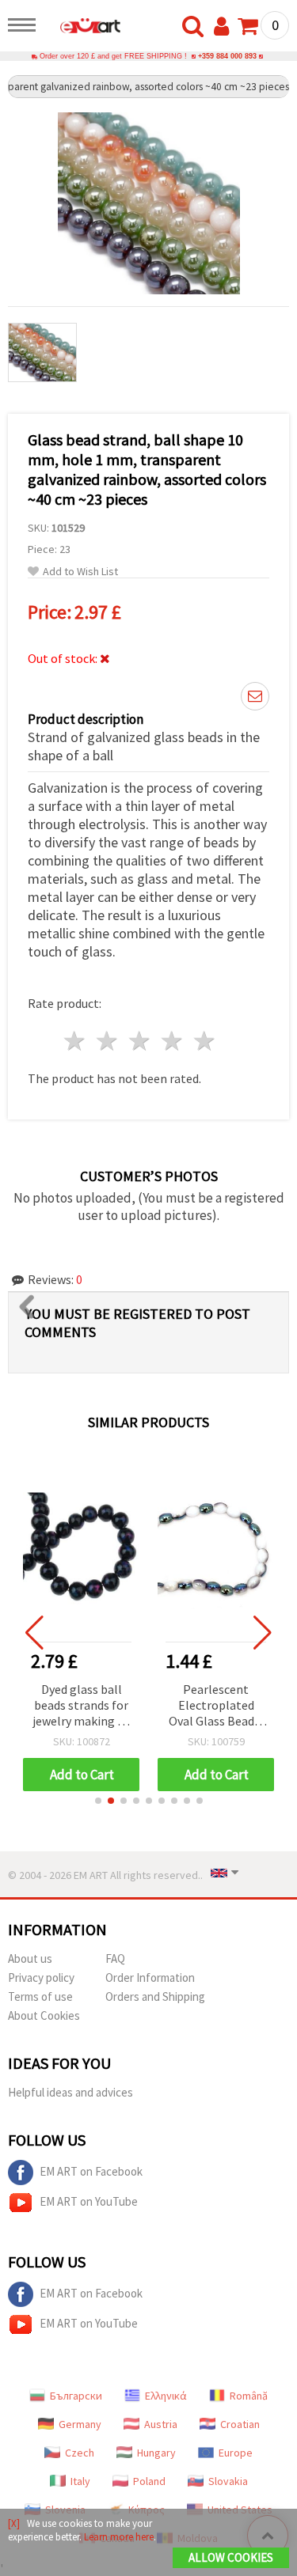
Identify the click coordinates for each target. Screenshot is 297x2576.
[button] (98, 1801)
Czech (80, 2453)
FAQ (115, 1959)
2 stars (108, 1041)
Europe (236, 2453)
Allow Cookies (231, 2557)
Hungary (156, 2453)
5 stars (205, 1041)
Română (249, 2396)
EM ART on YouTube (89, 2201)
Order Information (150, 1977)
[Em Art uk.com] (82, 28)
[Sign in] (225, 27)
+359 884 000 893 (227, 56)
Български (76, 2396)
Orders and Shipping (155, 1996)
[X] (14, 2523)
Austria (161, 2424)
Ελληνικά (166, 2396)
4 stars (172, 1041)
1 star (76, 1041)
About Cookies (44, 2015)
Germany (80, 2424)
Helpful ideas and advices (70, 2092)
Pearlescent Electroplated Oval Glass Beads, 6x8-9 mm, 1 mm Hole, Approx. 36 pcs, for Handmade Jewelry (138, 1706)
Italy (80, 2481)
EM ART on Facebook (91, 2171)
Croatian (240, 2424)
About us (30, 1959)
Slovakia (228, 2481)
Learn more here (119, 2537)
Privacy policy (41, 1977)
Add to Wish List (80, 572)
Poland (149, 2481)
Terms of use (40, 1996)
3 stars (141, 1041)
